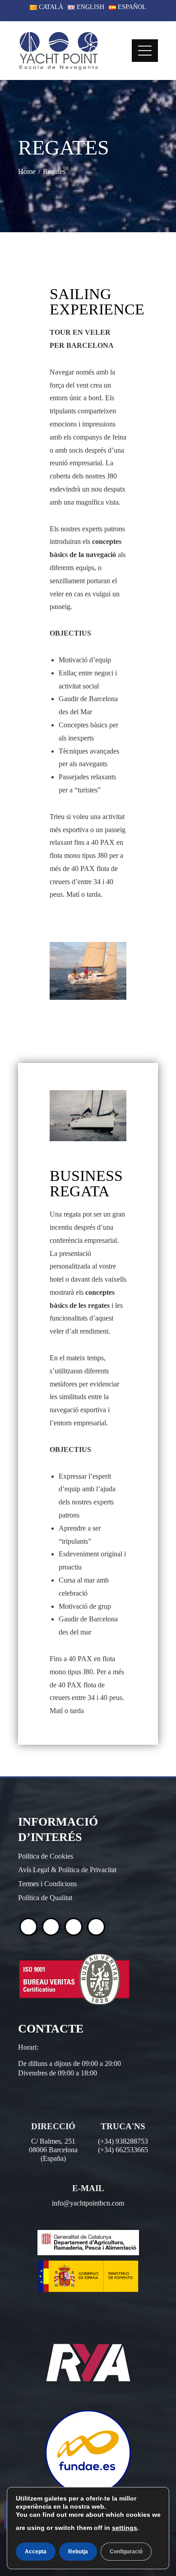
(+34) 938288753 (123, 2141)
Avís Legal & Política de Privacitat (67, 1870)
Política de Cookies (46, 1856)
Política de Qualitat (45, 1898)
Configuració (126, 2552)
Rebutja (78, 2552)
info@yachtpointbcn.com (88, 2203)
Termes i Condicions (47, 1884)
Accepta (36, 2552)
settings (125, 2528)
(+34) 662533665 (123, 2150)
